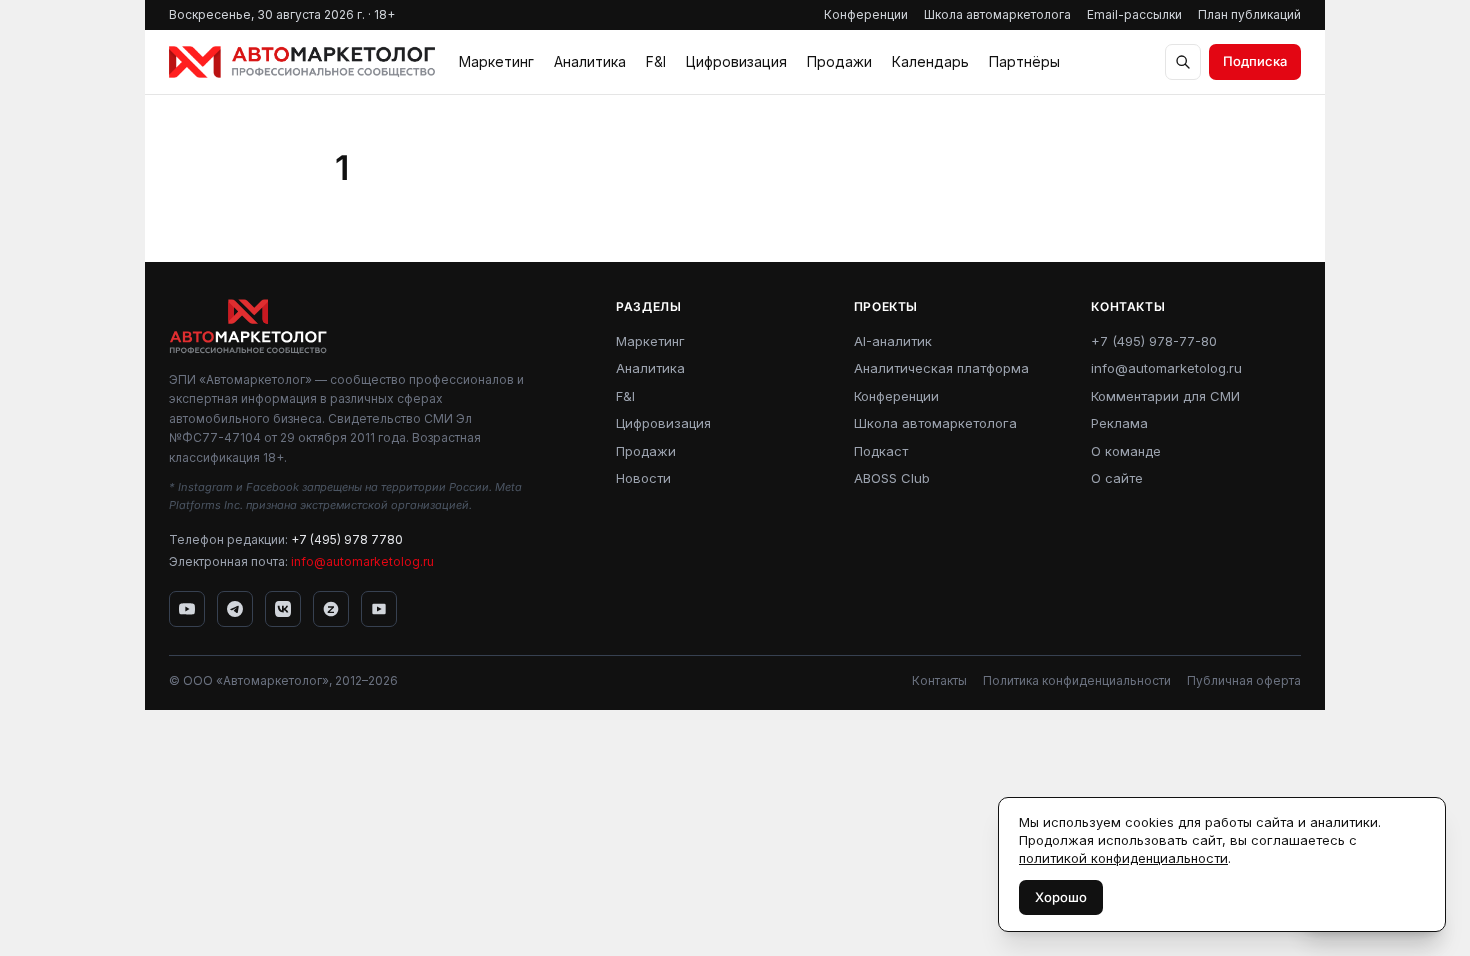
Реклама (1119, 423)
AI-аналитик (893, 341)
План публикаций (1249, 14)
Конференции (866, 14)
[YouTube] (187, 609)
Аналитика (590, 61)
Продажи (839, 61)
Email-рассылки (1134, 14)
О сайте (1117, 478)
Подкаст (881, 451)
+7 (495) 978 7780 (347, 539)
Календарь (930, 61)
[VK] (283, 609)
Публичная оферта (1244, 680)
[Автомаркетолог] (302, 62)
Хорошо (1061, 897)
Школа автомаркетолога (997, 14)
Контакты (939, 680)
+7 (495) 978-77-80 (1154, 341)
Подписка (1255, 61)
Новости (643, 478)
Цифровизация (736, 61)
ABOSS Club (892, 478)
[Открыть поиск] (1183, 62)
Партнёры (1024, 61)
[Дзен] (331, 609)
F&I (656, 61)
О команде (1126, 451)
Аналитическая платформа (941, 368)
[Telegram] (235, 609)
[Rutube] (379, 609)
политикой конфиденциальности (1123, 858)
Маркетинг (496, 61)
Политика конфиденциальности (1077, 680)
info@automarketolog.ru (362, 561)
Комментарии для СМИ (1165, 396)
